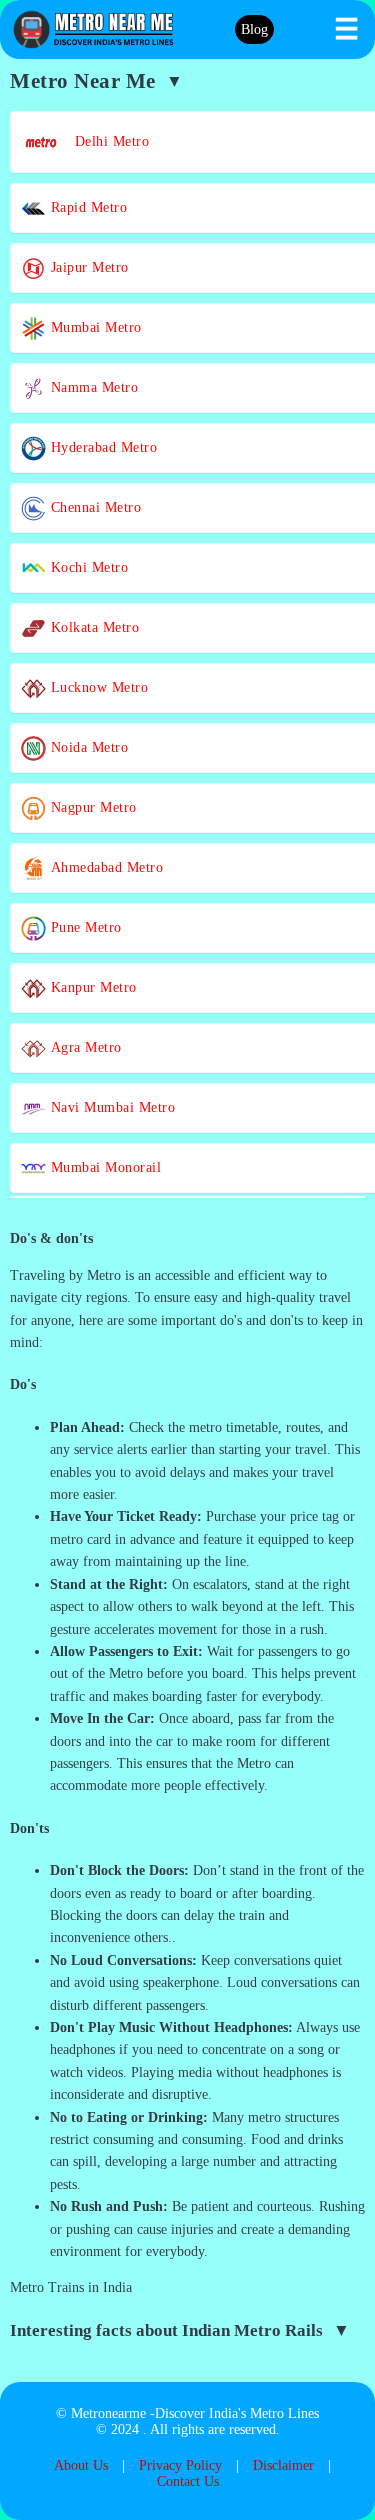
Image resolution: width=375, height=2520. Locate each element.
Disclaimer (283, 2465)
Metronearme (108, 2413)
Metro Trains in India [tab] (71, 2287)
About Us (81, 2465)
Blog (254, 29)
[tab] (187, 1239)
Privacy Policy (180, 2465)
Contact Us (188, 2481)
